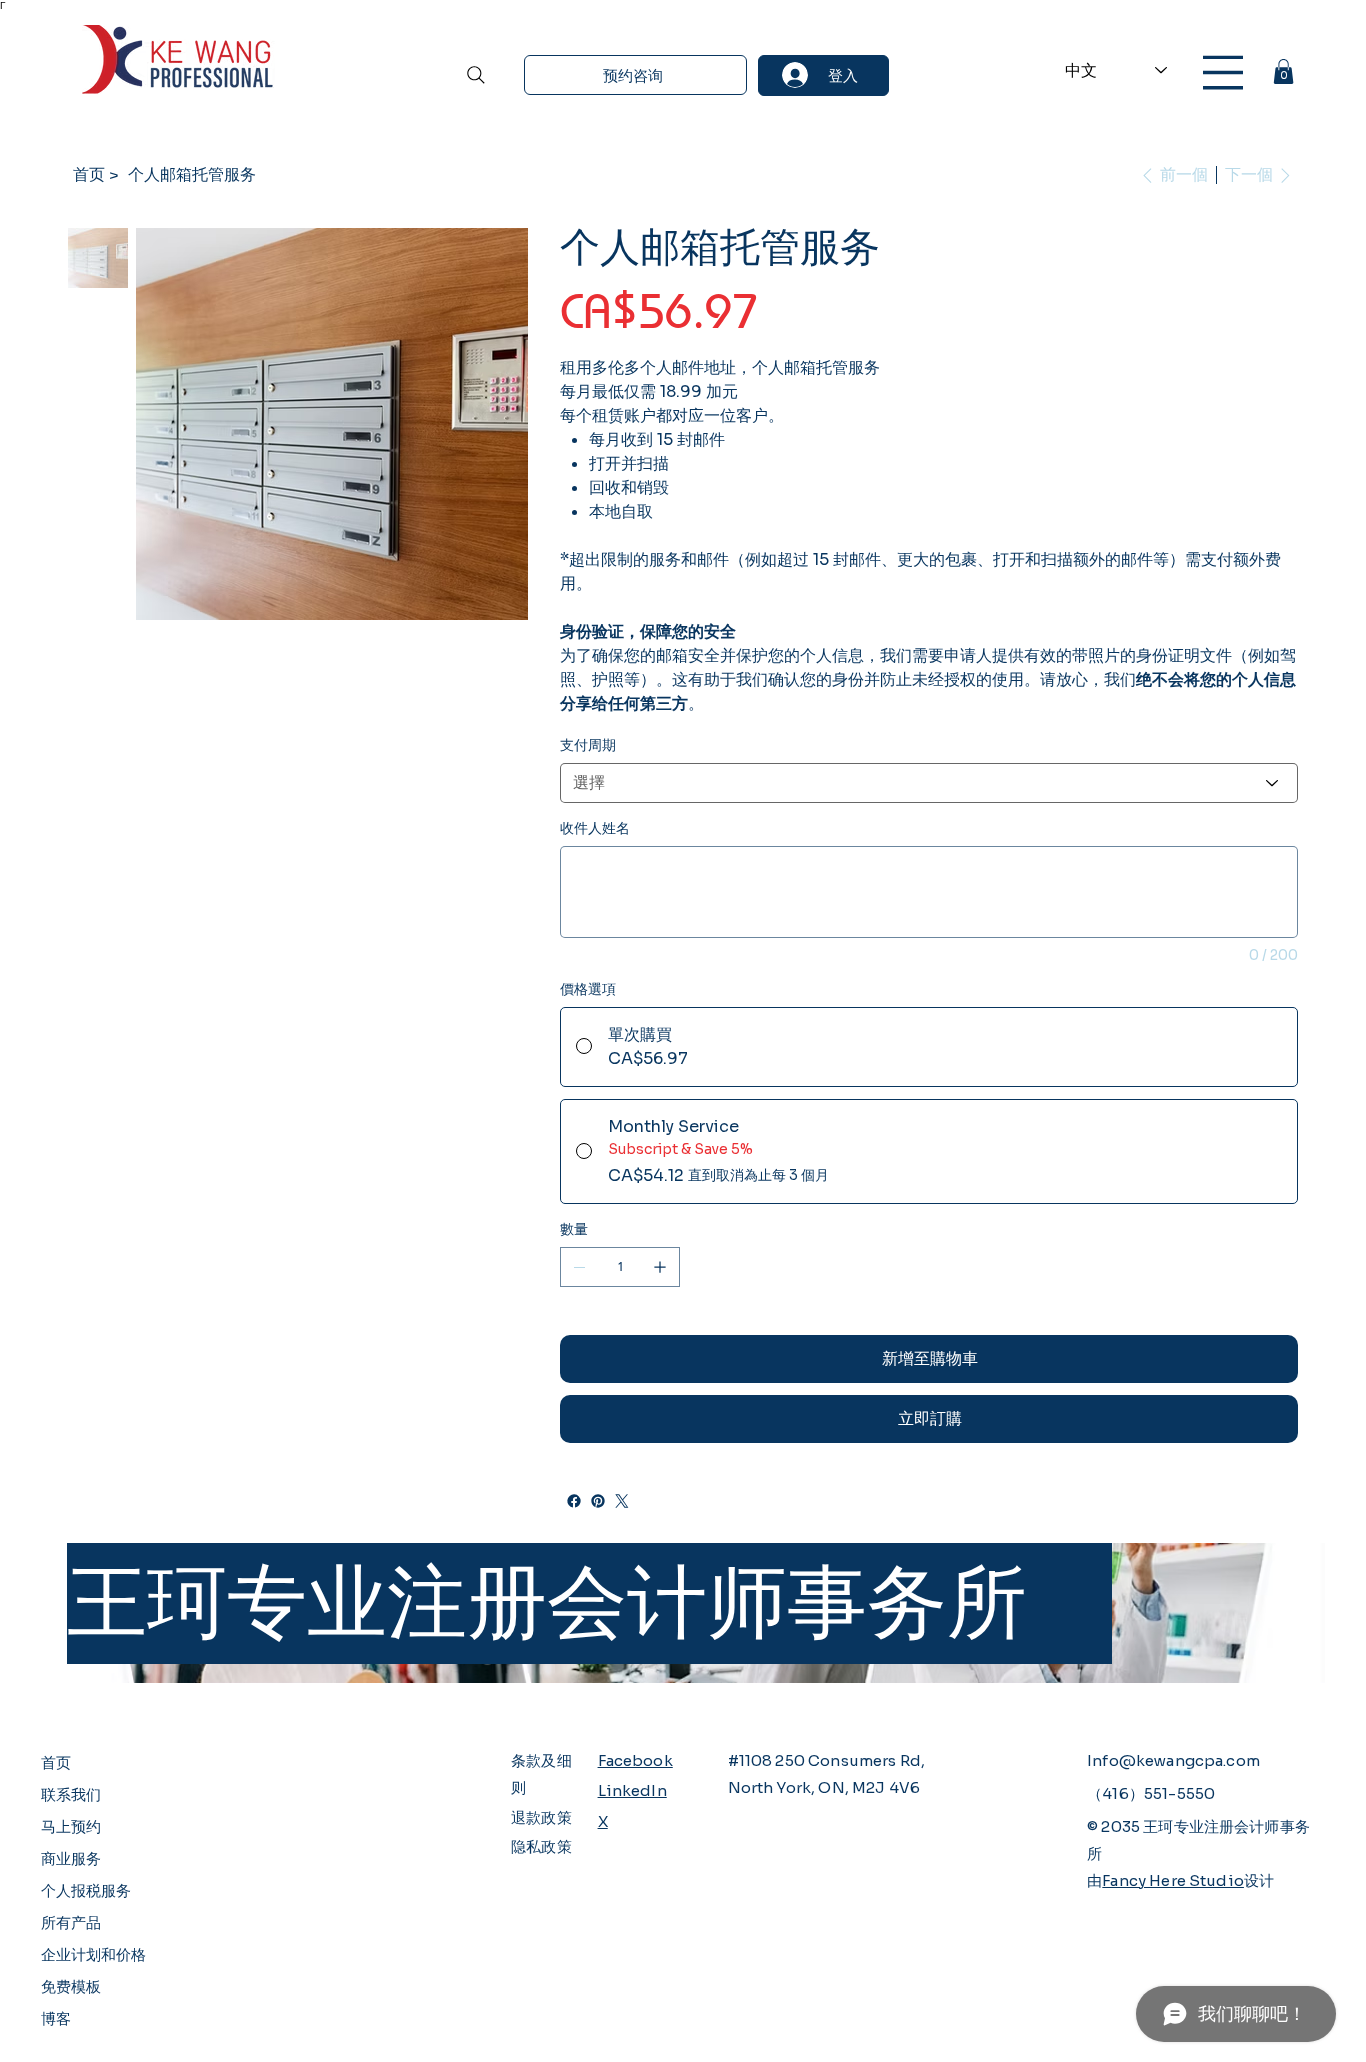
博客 (56, 2018)
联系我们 (71, 1794)
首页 (56, 1762)
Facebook (635, 1760)
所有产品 (71, 1922)
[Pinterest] (598, 1501)
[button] (1283, 71)
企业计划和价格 (93, 1954)
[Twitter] (622, 1501)
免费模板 (71, 1986)
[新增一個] (660, 1267)
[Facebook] (574, 1501)
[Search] (476, 75)
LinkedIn (632, 1790)
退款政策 (541, 1817)
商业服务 (71, 1858)
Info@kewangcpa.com (1173, 1760)
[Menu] (1223, 72)
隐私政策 (541, 1846)
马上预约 (71, 1826)
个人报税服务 (86, 1890)
